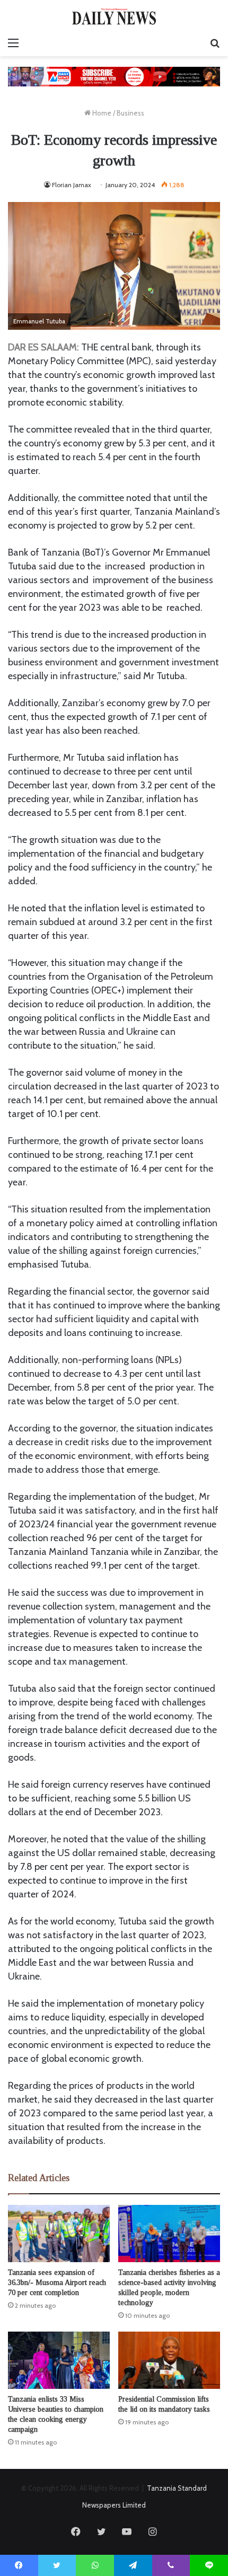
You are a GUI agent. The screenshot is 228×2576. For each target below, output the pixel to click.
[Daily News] (114, 16)
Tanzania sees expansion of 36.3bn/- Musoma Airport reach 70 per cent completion (57, 2283)
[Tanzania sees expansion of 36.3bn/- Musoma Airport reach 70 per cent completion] (59, 2234)
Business (130, 113)
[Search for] (215, 43)
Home (101, 113)
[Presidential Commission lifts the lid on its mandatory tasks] (169, 2360)
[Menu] (13, 43)
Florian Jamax (72, 185)
